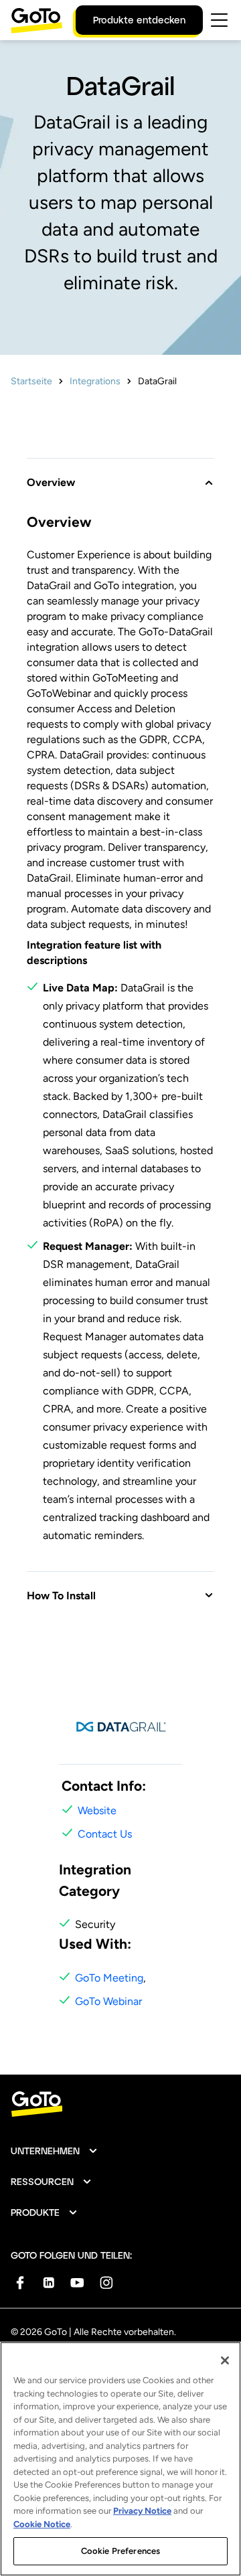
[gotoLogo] (37, 20)
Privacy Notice (142, 2511)
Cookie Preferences (120, 2551)
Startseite (31, 381)
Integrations (95, 381)
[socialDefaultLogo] (20, 2282)
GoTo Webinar (108, 2001)
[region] (120, 2459)
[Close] (225, 2360)
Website (97, 1810)
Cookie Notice (42, 2524)
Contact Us (105, 1834)
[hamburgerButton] (219, 20)
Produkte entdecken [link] (139, 20)
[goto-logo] (120, 2104)
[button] (120, 474)
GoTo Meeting (109, 1978)
